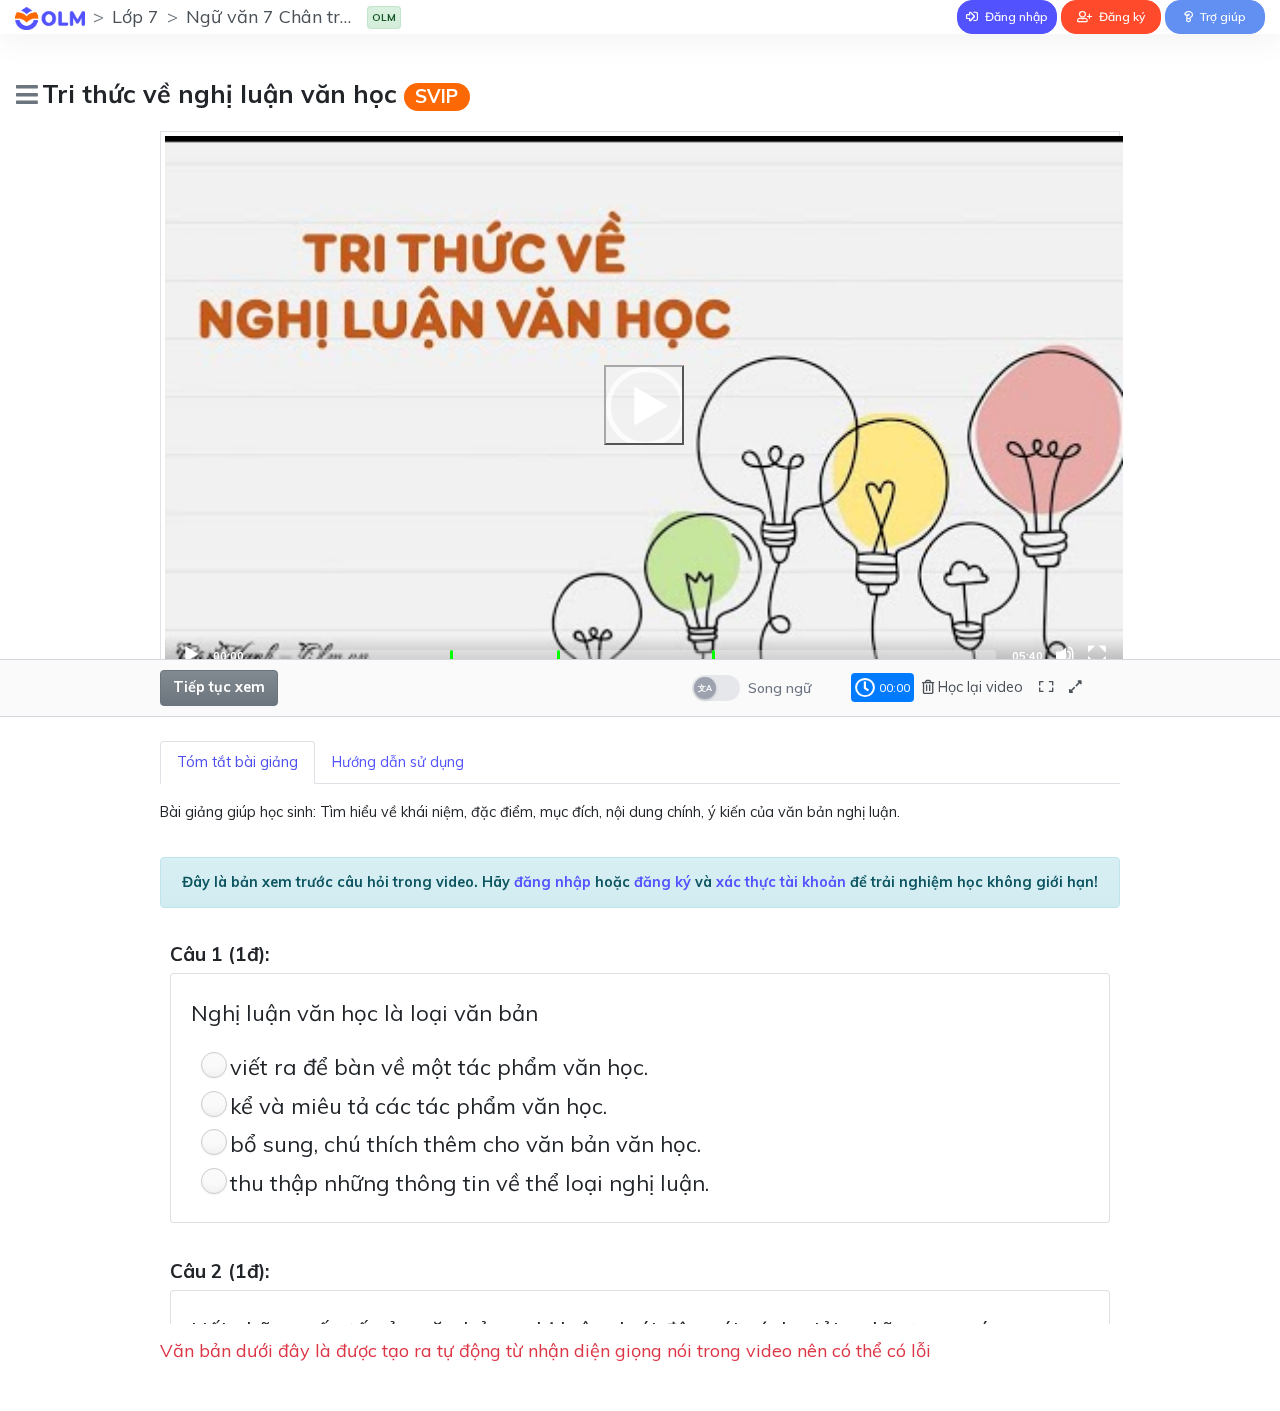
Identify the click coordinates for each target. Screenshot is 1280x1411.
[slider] (628, 655)
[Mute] (1065, 655)
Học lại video (978, 687)
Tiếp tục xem (219, 687)
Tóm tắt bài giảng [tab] (237, 762)
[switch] (716, 688)
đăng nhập (552, 882)
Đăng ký (1120, 16)
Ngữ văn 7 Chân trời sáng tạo (309, 16)
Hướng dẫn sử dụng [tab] (398, 762)
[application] (644, 405)
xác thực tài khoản (781, 882)
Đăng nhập (1015, 16)
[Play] (644, 405)
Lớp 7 (135, 16)
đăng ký (662, 882)
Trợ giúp (1221, 16)
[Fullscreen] (1097, 655)
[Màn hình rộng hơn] (1046, 687)
